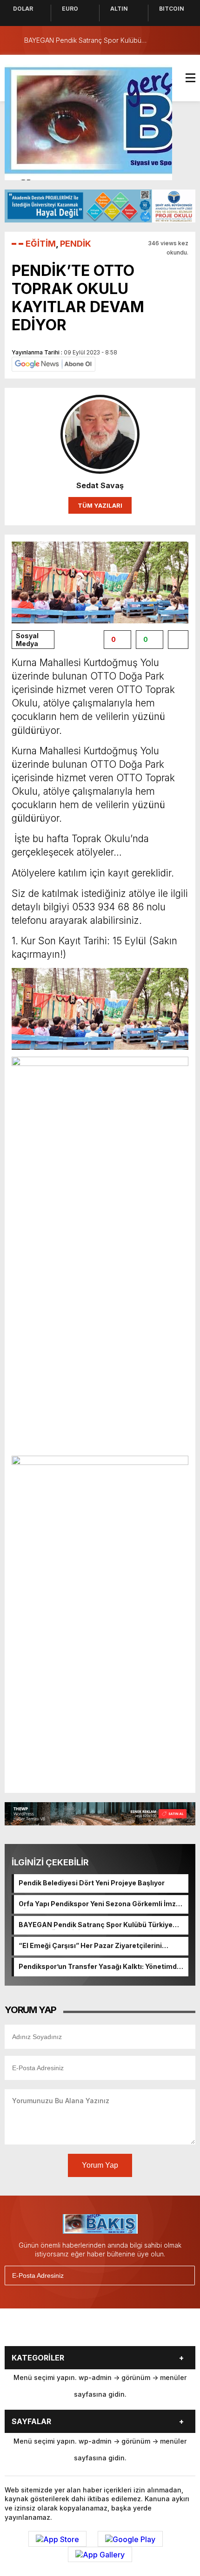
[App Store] (57, 2539)
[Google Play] (130, 2539)
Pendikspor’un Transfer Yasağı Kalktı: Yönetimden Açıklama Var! (102, 1967)
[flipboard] (136, 2331)
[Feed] (160, 2331)
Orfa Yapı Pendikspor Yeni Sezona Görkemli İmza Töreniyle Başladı (99, 1904)
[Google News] (53, 363)
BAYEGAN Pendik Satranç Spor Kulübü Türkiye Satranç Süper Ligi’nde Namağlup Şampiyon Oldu (100, 1925)
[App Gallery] (100, 2555)
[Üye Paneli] (186, 40)
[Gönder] (184, 2275)
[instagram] (90, 2331)
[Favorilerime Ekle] (178, 640)
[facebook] (43, 2331)
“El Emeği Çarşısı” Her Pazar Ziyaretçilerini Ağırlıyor (90, 1946)
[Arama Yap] (167, 40)
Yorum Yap (100, 2165)
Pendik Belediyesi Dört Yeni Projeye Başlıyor (92, 1883)
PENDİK (76, 244)
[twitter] (67, 2331)
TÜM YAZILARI (100, 505)
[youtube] (113, 2331)
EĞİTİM (41, 244)
